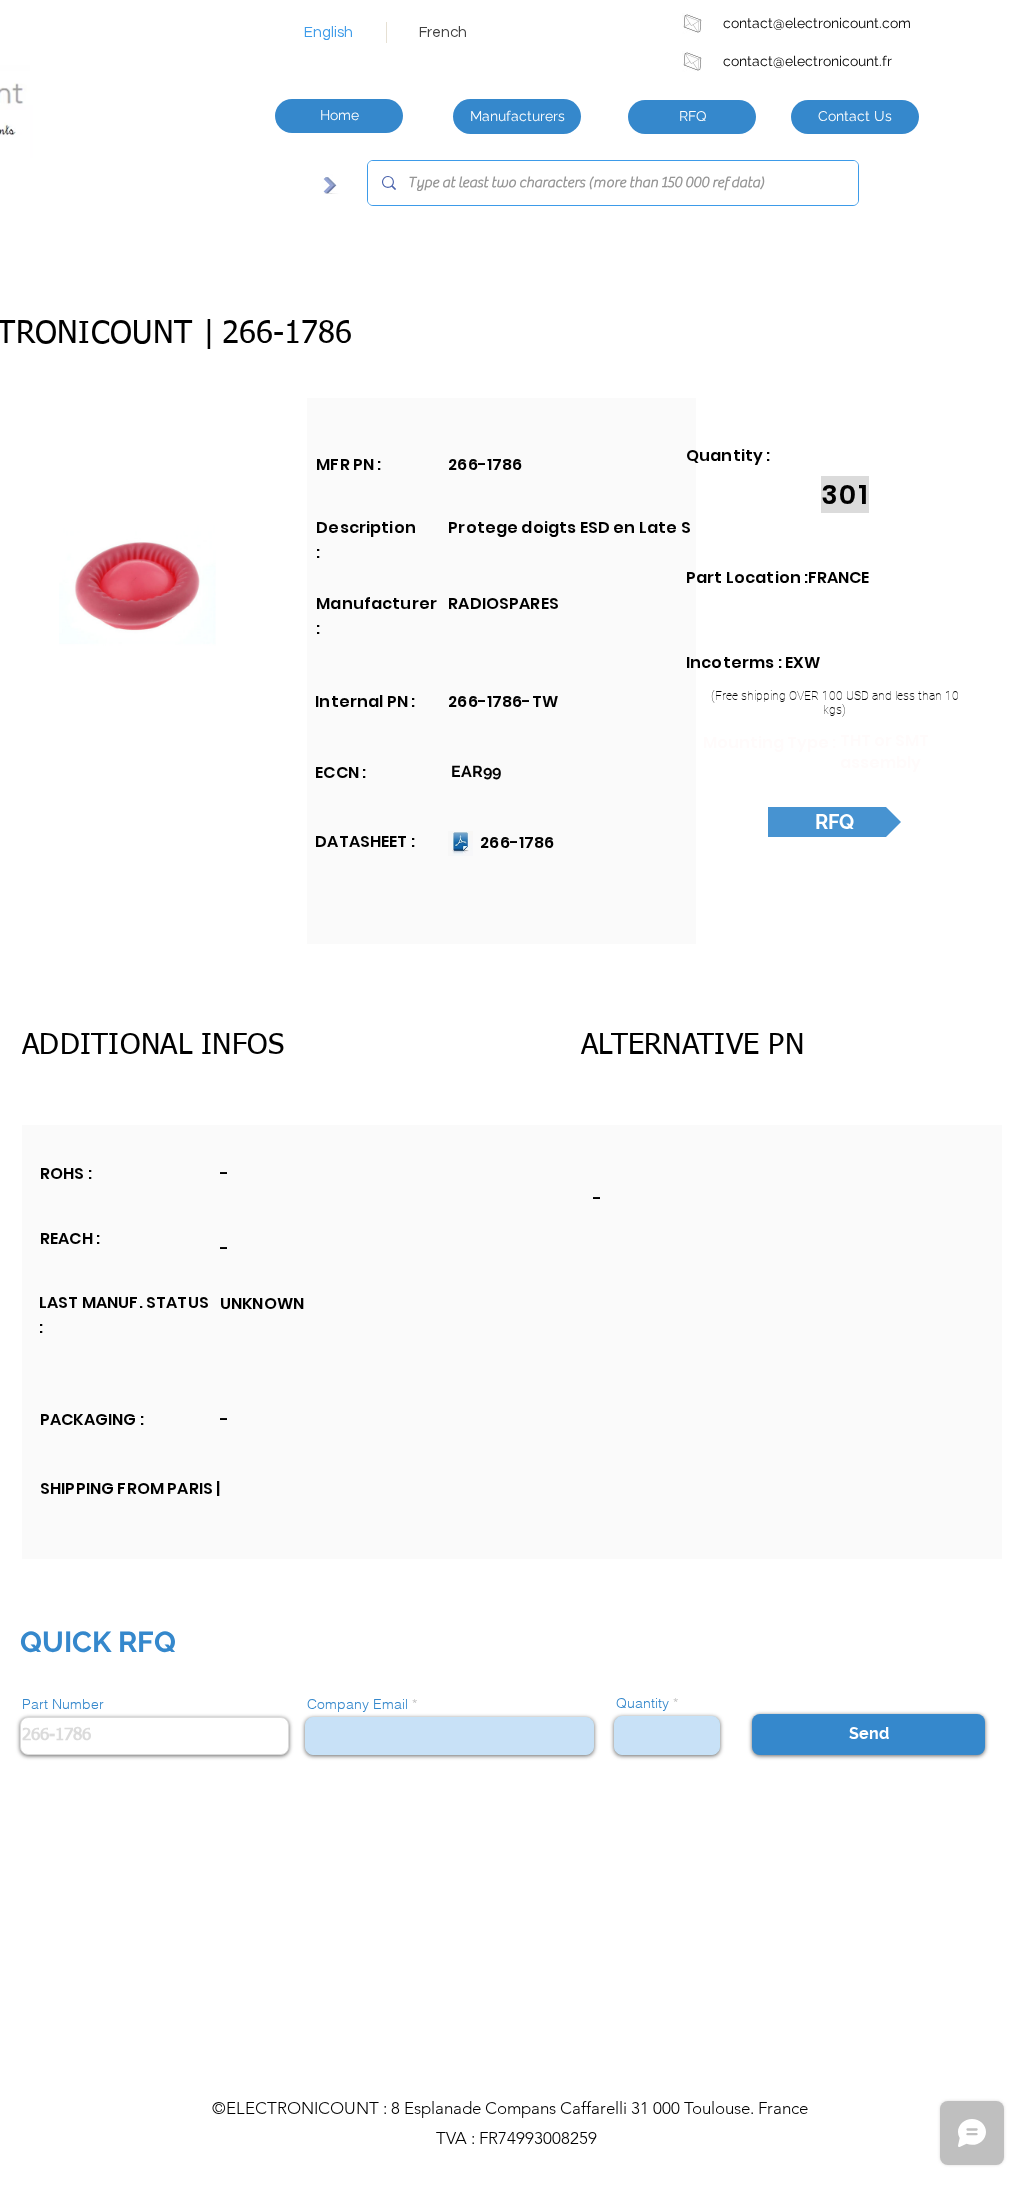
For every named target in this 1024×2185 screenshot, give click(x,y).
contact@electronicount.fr (807, 61)
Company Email (357, 1704)
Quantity (642, 1703)
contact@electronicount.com (817, 23)
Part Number (63, 1704)
